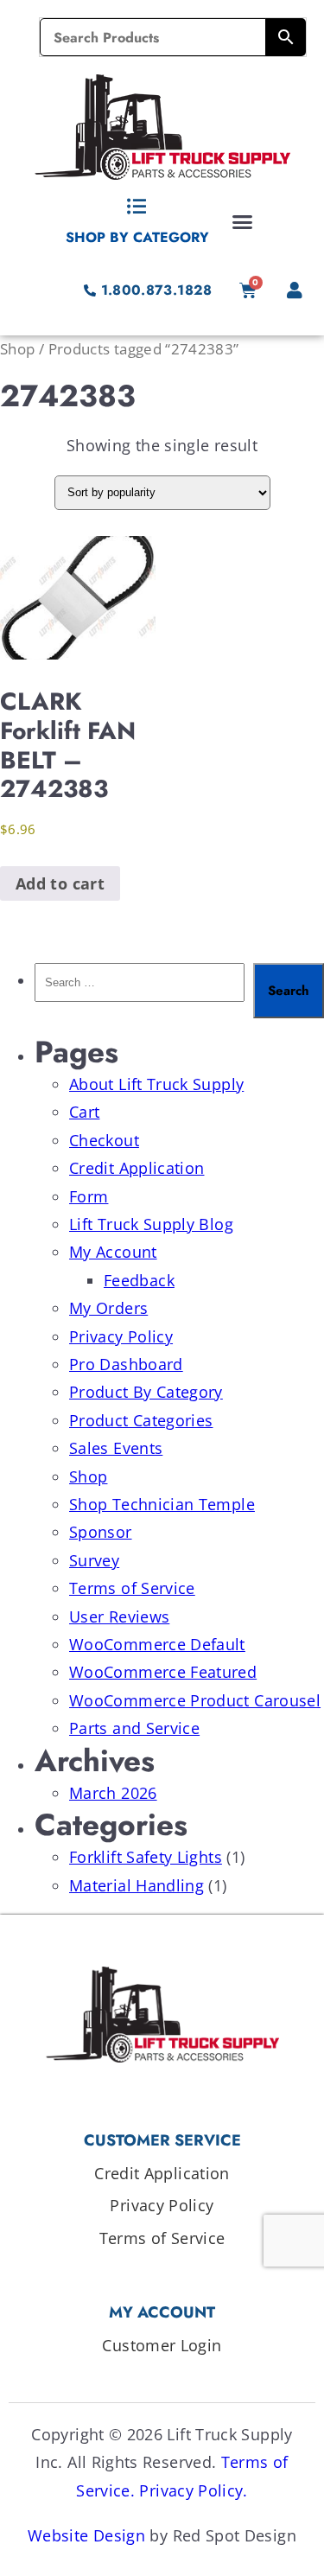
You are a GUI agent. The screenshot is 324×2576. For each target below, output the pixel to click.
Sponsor (101, 1532)
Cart (84, 1112)
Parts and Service (134, 1728)
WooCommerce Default (157, 1644)
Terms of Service (132, 1588)
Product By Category (146, 1392)
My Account (113, 1252)
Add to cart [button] (60, 883)
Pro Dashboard (126, 1364)
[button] (243, 221)
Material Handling (137, 1885)
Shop (17, 349)
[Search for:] (140, 991)
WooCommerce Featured (163, 1672)
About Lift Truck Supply (156, 1084)
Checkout (104, 1140)
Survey (94, 1560)
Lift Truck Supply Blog (151, 1224)
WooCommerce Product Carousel (195, 1700)
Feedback (139, 1280)
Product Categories (141, 1420)
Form (89, 1196)
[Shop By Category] (137, 207)
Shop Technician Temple (162, 1504)
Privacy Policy (121, 1336)
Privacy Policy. (193, 2490)
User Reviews (119, 1616)
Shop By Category (137, 237)
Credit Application (137, 1168)
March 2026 (113, 1793)
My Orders (108, 1308)
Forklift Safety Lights (146, 1857)
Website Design (86, 2535)
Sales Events (116, 1448)
